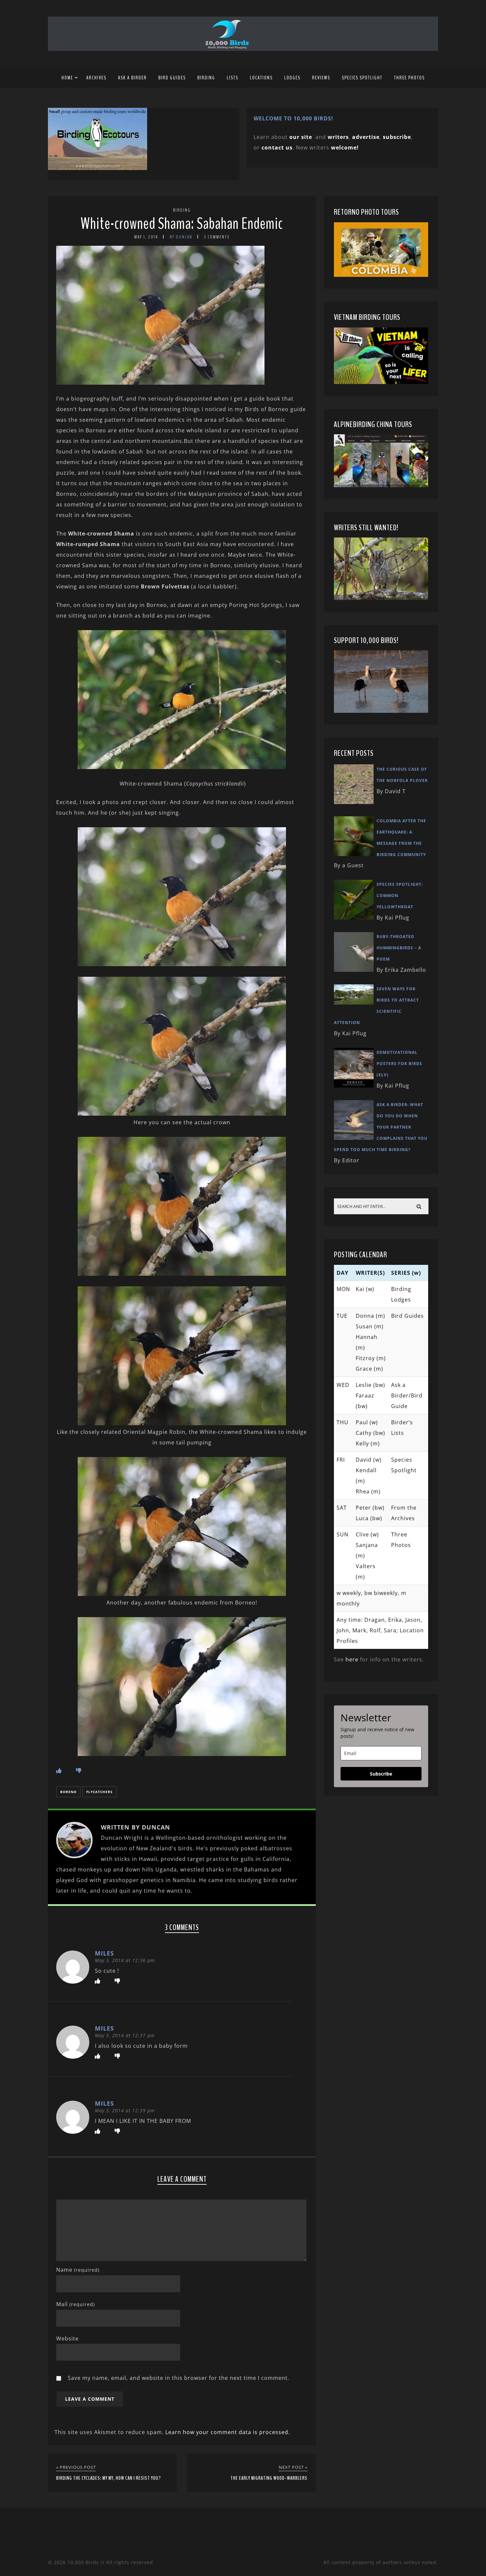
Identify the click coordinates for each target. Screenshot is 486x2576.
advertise (366, 137)
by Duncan (181, 237)
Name (78, 2270)
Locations (261, 78)
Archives (96, 78)
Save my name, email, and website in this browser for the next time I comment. (179, 2378)
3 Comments (217, 237)
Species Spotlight (362, 78)
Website (67, 2339)
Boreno (68, 1792)
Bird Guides (172, 78)
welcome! (345, 148)
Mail (76, 2304)
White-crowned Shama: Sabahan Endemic (182, 224)
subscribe (397, 137)
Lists (233, 78)
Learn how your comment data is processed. (228, 2432)
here (352, 1659)
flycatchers (100, 1792)
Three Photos (409, 78)
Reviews (321, 78)
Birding (206, 78)
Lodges (292, 78)
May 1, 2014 (146, 237)
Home (67, 78)
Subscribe (381, 1774)
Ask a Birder (132, 78)
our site (301, 137)
